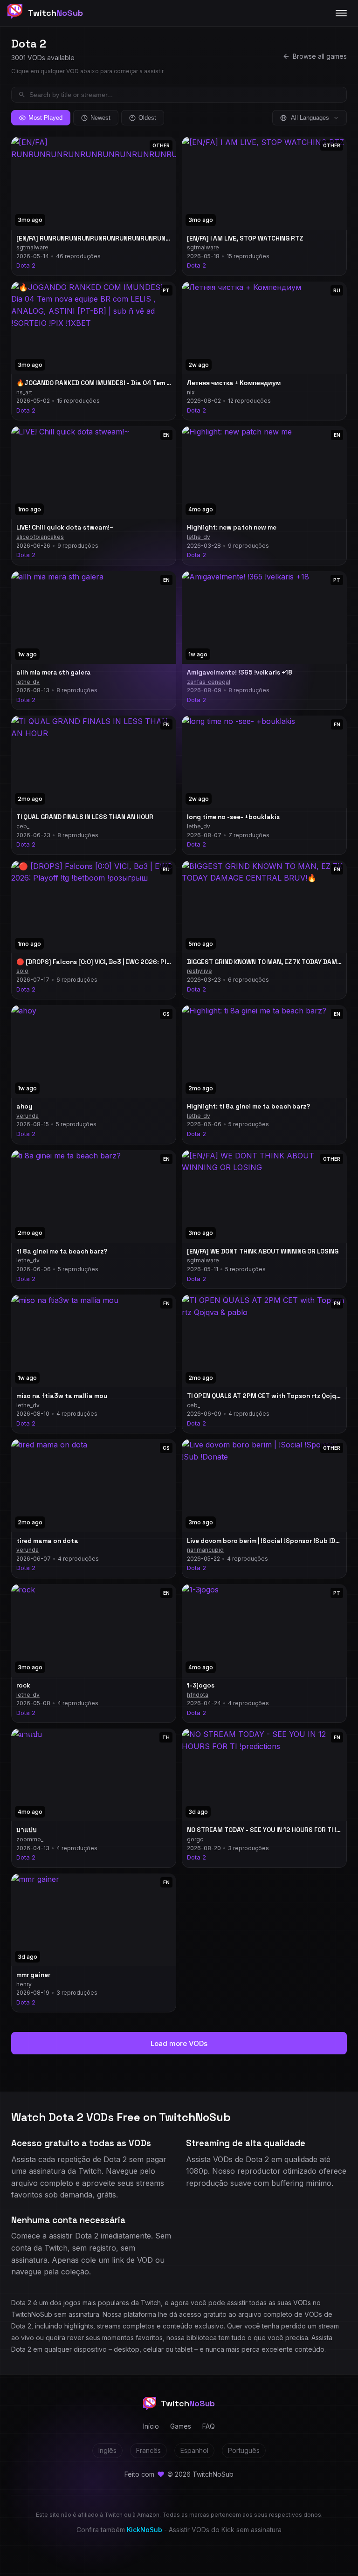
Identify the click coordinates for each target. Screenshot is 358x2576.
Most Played (45, 118)
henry (24, 1984)
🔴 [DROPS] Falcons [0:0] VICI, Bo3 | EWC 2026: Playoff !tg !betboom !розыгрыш (141, 962)
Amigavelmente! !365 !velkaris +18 (240, 672)
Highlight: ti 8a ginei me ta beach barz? (248, 1106)
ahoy (24, 1106)
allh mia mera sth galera (54, 672)
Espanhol (194, 2450)
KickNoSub (145, 2530)
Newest (100, 118)
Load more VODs (179, 2043)
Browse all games (320, 56)
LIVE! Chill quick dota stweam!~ (65, 527)
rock (23, 1685)
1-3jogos (201, 1685)
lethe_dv (199, 537)
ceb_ (23, 826)
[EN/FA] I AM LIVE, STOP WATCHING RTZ (245, 238)
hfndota (198, 1695)
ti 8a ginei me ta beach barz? (62, 1251)
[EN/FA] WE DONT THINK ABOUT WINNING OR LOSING (263, 1251)
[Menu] (341, 13)
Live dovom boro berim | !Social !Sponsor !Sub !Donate (271, 1541)
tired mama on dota (47, 1541)
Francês (148, 2450)
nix (191, 392)
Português (244, 2450)
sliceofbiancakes (40, 537)
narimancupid (205, 1550)
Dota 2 (26, 265)
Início (151, 2426)
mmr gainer (33, 1975)
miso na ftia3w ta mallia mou (62, 1396)
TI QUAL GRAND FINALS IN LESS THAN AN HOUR (85, 817)
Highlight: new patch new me (232, 527)
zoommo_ (30, 1839)
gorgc (195, 1839)
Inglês (107, 2450)
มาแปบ (27, 1830)
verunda (28, 1116)
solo (22, 971)
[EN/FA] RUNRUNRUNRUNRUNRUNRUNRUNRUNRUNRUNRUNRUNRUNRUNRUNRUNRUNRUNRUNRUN (160, 238)
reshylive (200, 971)
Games (181, 2426)
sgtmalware (32, 247)
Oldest (147, 118)
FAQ (209, 2426)
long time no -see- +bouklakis (233, 817)
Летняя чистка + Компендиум (234, 383)
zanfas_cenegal (209, 682)
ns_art (24, 392)
